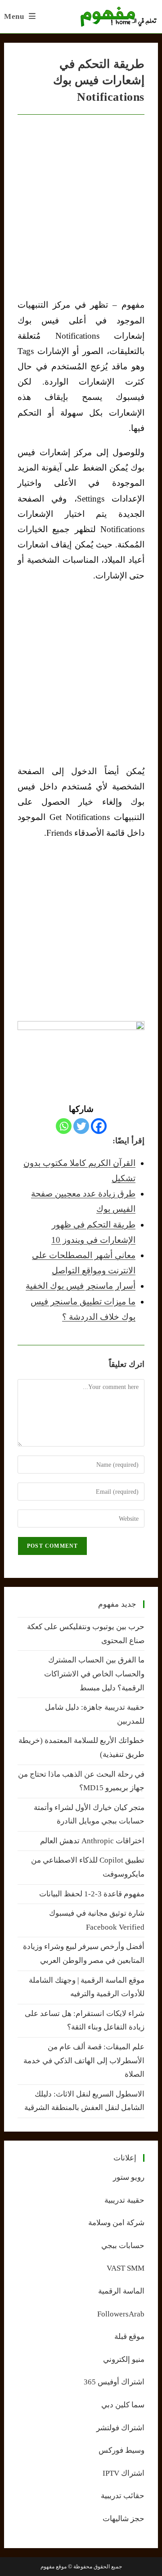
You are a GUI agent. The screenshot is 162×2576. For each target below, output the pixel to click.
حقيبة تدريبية (124, 2200)
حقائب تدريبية (123, 2496)
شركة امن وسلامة (116, 2223)
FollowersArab (121, 2314)
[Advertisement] (81, 673)
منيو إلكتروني (124, 2359)
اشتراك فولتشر (120, 2428)
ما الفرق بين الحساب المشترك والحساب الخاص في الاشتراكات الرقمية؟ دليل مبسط (94, 1674)
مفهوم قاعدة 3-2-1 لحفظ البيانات (92, 1894)
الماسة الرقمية (121, 2291)
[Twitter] (81, 1126)
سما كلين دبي (123, 2405)
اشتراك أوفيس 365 (114, 2382)
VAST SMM (126, 2268)
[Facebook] (99, 1126)
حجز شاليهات (124, 2519)
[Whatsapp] (64, 1126)
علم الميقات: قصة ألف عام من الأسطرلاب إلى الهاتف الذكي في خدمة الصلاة (84, 2061)
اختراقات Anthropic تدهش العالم (92, 1841)
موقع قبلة (129, 2336)
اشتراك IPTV (124, 2473)
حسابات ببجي (123, 2246)
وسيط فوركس (121, 2450)
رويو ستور (129, 2177)
